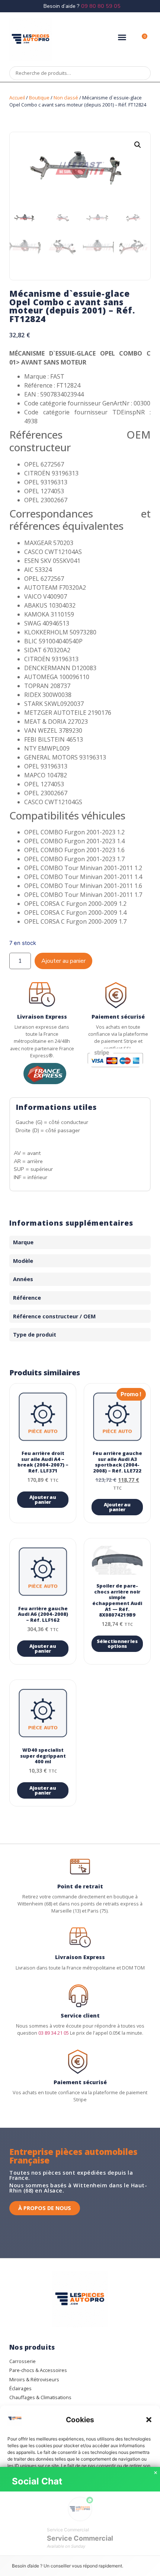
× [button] (156, 2473)
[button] (149, 2420)
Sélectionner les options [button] (117, 1644)
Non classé (66, 98)
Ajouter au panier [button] (43, 1499)
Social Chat (37, 2481)
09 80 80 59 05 (101, 6)
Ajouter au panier (63, 961)
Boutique (39, 98)
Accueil (17, 98)
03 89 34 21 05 (54, 2033)
